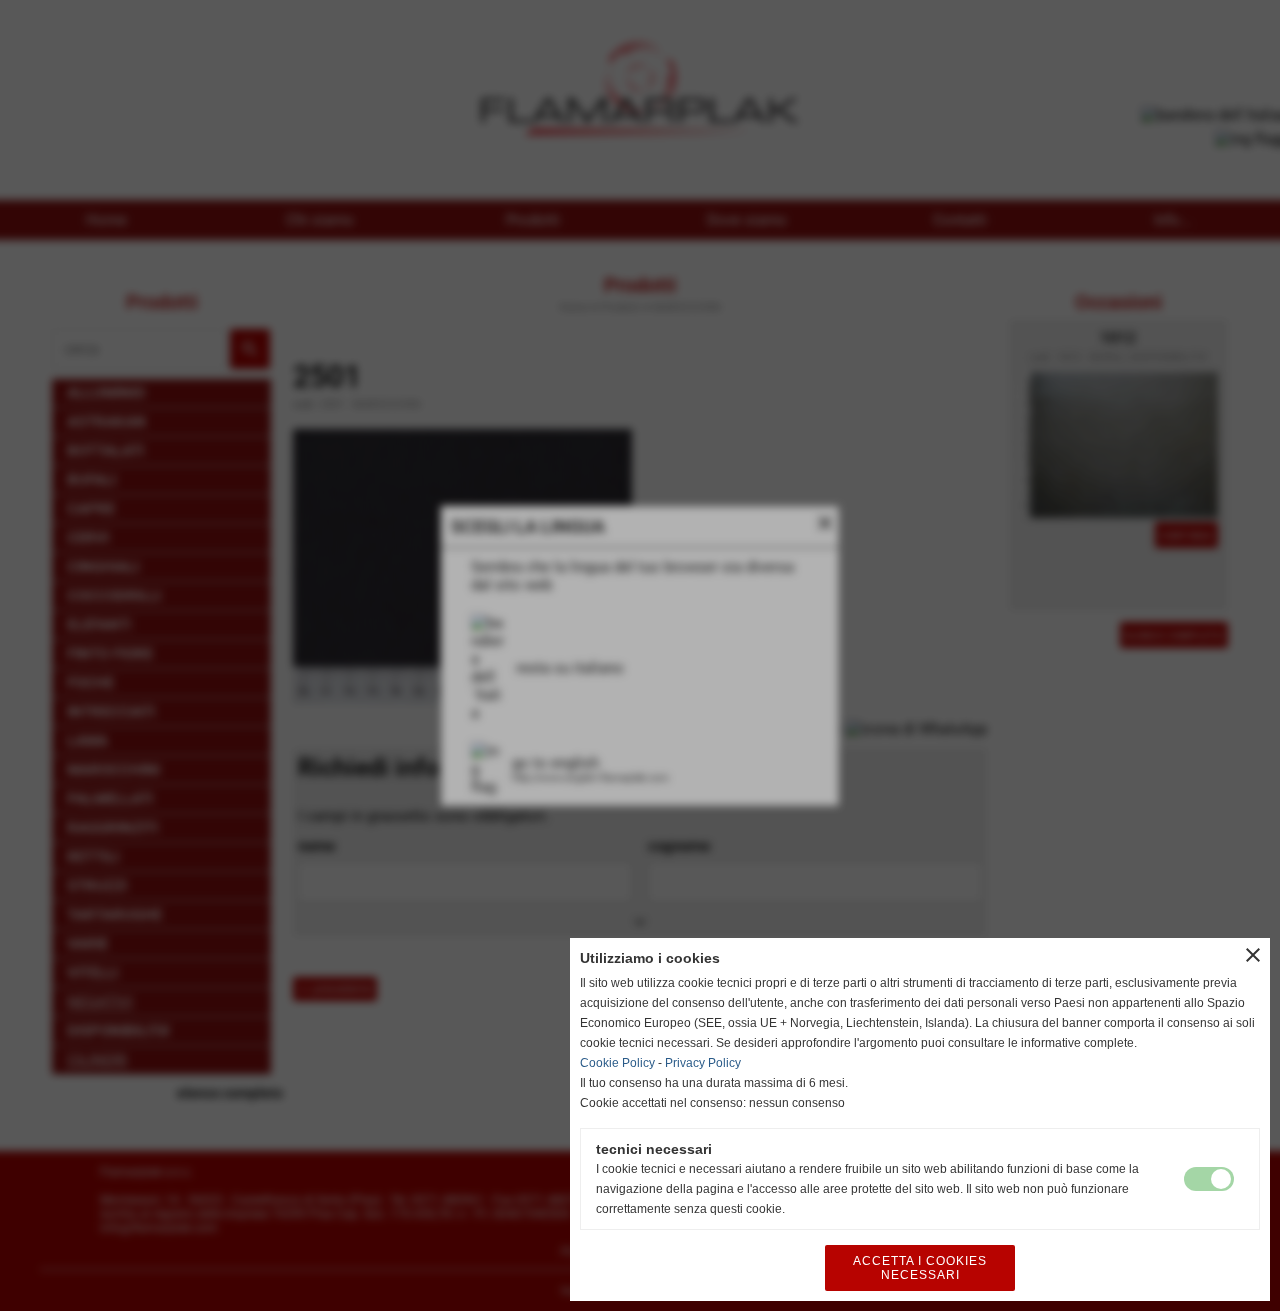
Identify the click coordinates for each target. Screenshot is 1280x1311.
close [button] (1253, 955)
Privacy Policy (703, 1063)
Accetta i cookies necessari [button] (920, 1268)
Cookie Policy (617, 1063)
